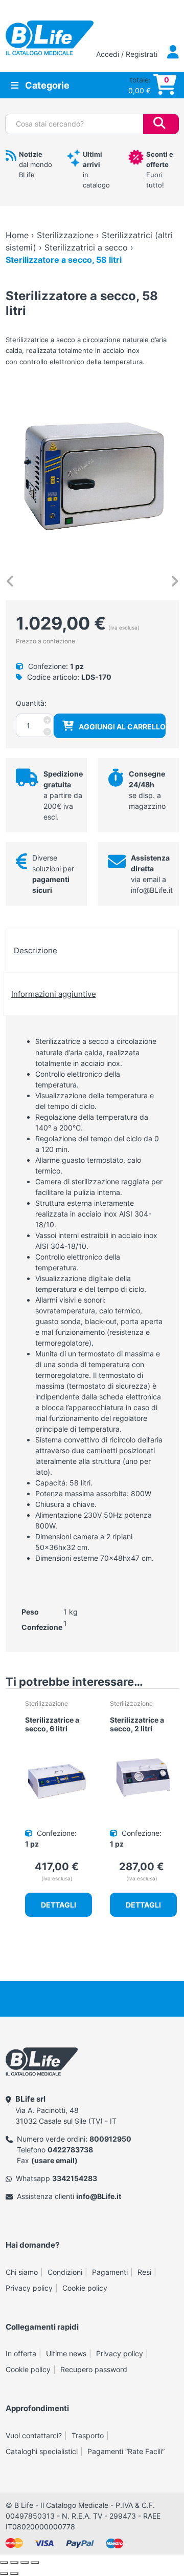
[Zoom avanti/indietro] (4, 2563)
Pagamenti (110, 2272)
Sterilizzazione (65, 235)
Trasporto (88, 2435)
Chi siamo (22, 2272)
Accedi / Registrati (128, 54)
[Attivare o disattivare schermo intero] (14, 2563)
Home (17, 235)
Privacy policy (29, 2288)
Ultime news (66, 2353)
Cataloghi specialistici (42, 2451)
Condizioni (65, 2272)
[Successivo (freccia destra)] (14, 2573)
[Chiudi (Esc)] (35, 2563)
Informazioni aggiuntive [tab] (54, 994)
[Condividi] (25, 2563)
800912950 (110, 2139)
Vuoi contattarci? (34, 2435)
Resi (144, 2272)
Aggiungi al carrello (122, 727)
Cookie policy (85, 2288)
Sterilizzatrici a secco (86, 247)
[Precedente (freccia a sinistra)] (4, 2573)
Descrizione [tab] (36, 950)
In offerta (21, 2353)
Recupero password (94, 2369)
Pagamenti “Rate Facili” (126, 2451)
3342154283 (75, 2178)
